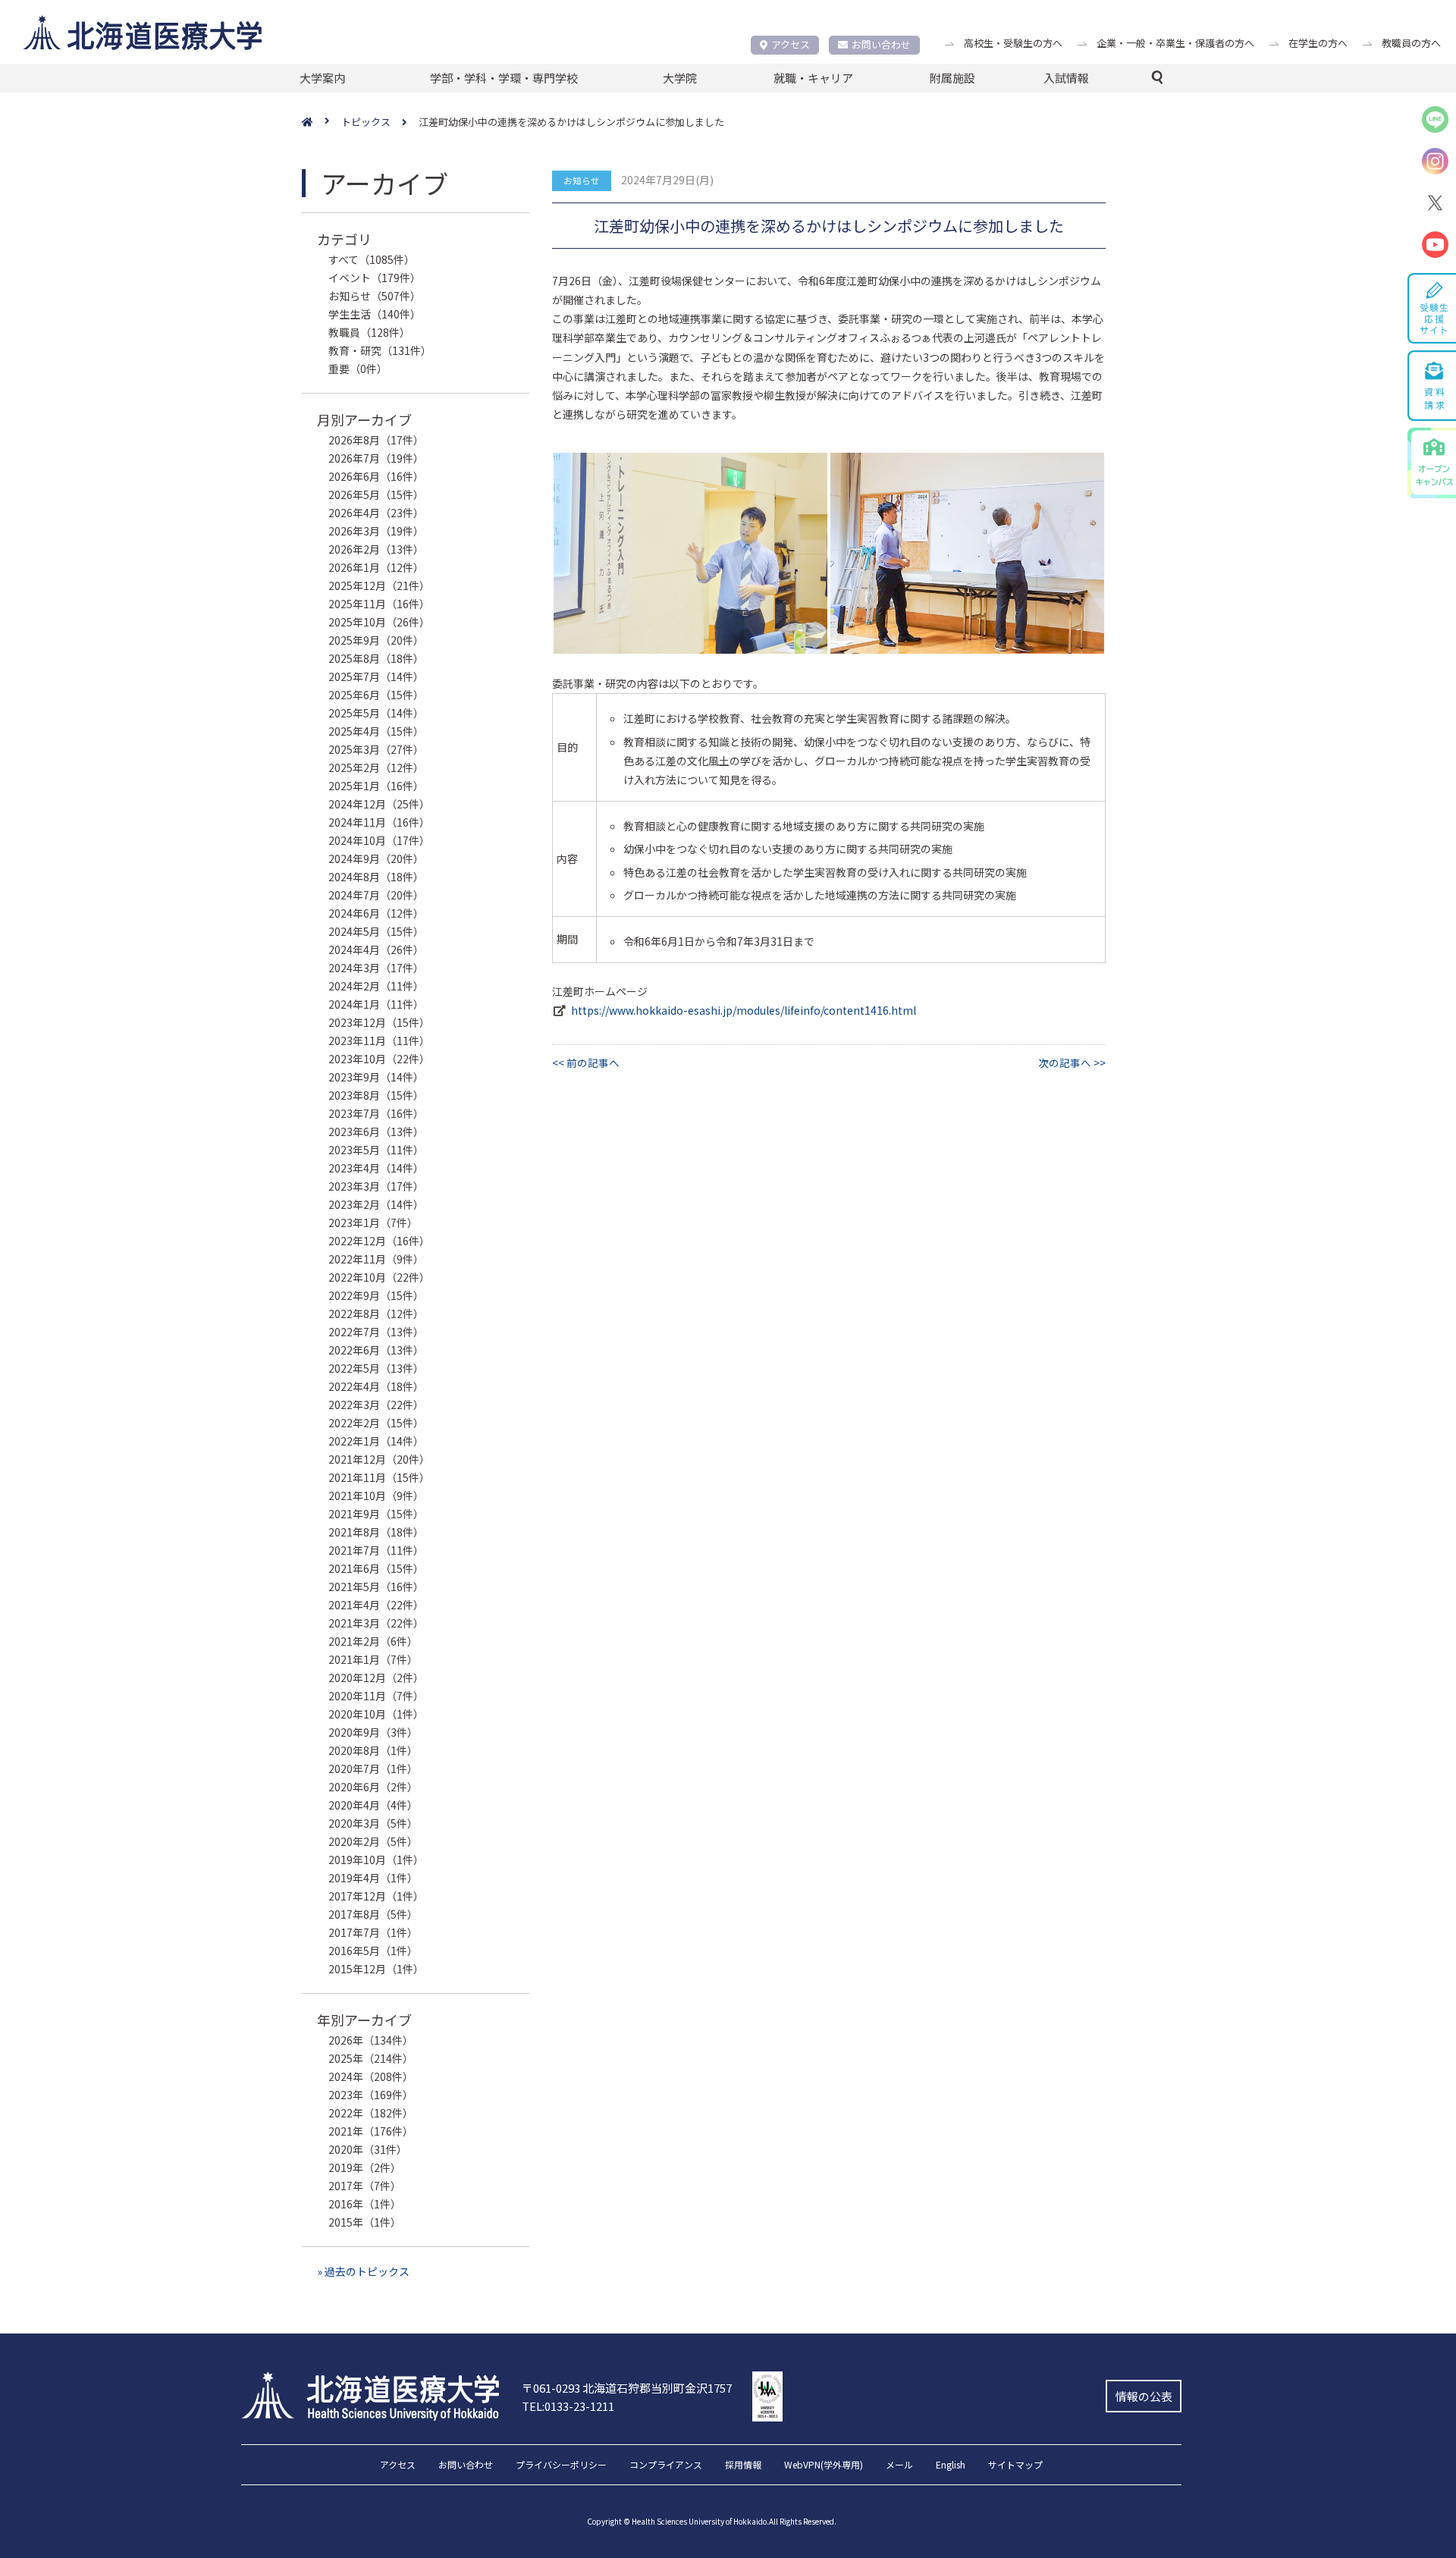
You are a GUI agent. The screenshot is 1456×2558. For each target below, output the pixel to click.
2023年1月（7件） (373, 1223)
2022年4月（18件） (376, 1386)
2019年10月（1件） (376, 1860)
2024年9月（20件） (376, 858)
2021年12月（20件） (379, 1459)
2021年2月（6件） (373, 1641)
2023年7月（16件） (376, 1113)
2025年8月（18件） (376, 658)
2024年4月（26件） (376, 949)
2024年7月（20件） (376, 895)
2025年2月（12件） (376, 767)
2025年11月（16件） (379, 604)
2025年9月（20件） (376, 640)
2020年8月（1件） (373, 1750)
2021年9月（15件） (376, 1514)
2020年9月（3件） (373, 1732)
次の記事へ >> (1072, 1062)
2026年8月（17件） (376, 440)
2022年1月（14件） (376, 1441)
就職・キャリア (813, 78)
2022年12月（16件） (379, 1241)
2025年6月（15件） (376, 695)
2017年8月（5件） (373, 1914)
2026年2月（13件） (376, 549)
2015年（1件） (365, 2222)
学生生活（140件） (375, 314)
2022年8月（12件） (376, 1314)
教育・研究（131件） (380, 350)
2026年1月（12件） (376, 567)
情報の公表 (1144, 2396)
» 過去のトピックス (363, 2271)
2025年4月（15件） (376, 731)
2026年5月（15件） (376, 494)
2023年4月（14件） (376, 1168)
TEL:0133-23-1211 (568, 2406)
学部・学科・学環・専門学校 (504, 78)
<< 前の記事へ (586, 1062)
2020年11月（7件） (376, 1696)
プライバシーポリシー (561, 2465)
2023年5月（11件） (376, 1150)
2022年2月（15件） (376, 1423)
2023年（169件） (371, 2095)
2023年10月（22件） (379, 1059)
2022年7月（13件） (376, 1332)
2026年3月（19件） (376, 531)
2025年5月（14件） (376, 713)
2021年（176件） (371, 2131)
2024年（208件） (371, 2076)
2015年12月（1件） (376, 1969)
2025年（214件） (371, 2058)
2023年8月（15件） (376, 1095)
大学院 (680, 78)
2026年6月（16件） (376, 476)
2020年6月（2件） (373, 1787)
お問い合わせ (881, 44)
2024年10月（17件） (379, 840)
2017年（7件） (365, 2186)
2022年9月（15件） (376, 1295)
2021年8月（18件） (376, 1532)
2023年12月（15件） (379, 1022)
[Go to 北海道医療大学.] (322, 122)
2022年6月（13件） (376, 1350)
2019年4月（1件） (373, 1878)
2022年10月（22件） (379, 1277)
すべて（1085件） (372, 259)
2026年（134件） (371, 2040)
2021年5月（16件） (376, 1587)
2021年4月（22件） (376, 1605)
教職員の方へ (1411, 43)
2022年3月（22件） (376, 1405)
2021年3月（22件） (376, 1623)
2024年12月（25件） (379, 804)
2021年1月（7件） (373, 1659)
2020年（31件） (368, 2149)
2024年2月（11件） (376, 986)
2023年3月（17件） (376, 1186)
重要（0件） (358, 369)
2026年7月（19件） (376, 458)
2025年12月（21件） (379, 585)
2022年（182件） (371, 2113)
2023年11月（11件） (379, 1040)
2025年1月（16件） (376, 786)
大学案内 (322, 78)
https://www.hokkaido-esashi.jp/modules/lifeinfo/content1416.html (744, 1010)
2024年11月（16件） (379, 822)
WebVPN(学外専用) (824, 2465)
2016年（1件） (365, 2204)
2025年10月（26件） (379, 622)
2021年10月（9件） (376, 1496)
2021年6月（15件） (376, 1568)
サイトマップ (1015, 2465)
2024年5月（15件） (376, 931)
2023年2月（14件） (376, 1204)
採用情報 (743, 2465)
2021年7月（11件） (376, 1550)
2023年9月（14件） (376, 1077)
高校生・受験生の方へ (1013, 43)
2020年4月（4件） (373, 1805)
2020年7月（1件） (373, 1769)
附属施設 (952, 78)
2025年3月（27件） (376, 749)
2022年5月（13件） (376, 1368)
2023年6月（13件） (376, 1131)
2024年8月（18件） (376, 877)
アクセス (791, 44)
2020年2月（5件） (373, 1841)
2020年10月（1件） (376, 1714)
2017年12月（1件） (376, 1896)
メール (899, 2465)
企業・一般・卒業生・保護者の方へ (1175, 43)
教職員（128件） (369, 332)
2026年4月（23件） (376, 513)
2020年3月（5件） (373, 1823)
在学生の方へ (1318, 43)
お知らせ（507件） (375, 296)
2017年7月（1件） (373, 1932)
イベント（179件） (375, 278)
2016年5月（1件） (373, 1951)
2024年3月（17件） (376, 968)
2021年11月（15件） (379, 1477)
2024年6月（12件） (376, 913)
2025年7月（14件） (376, 676)
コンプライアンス (666, 2465)
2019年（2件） (365, 2167)
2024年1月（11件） (376, 1004)
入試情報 (1066, 78)
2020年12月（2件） (376, 1678)
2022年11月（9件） (376, 1259)
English (951, 2465)
